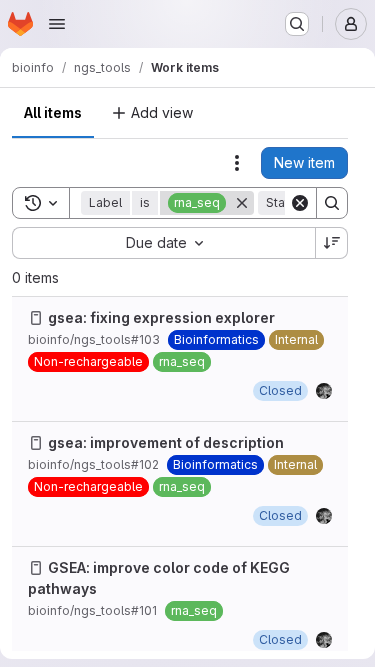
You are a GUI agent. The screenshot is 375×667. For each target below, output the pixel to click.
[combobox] (163, 243)
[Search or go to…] (297, 24)
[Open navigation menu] (57, 24)
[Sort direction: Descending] (332, 243)
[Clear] (300, 203)
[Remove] (242, 203)
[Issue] (36, 318)
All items (53, 112)
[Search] (332, 203)
